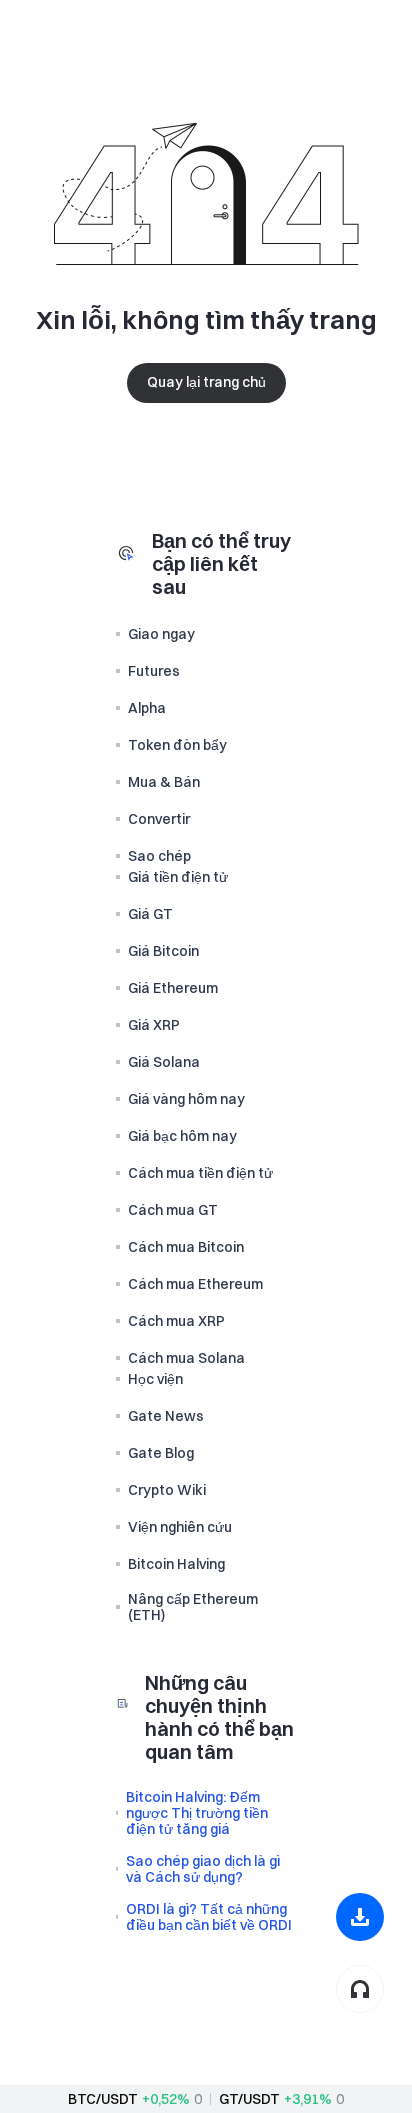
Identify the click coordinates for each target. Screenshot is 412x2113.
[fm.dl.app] (360, 1917)
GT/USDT (249, 2099)
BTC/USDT (103, 2099)
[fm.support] (360, 1989)
